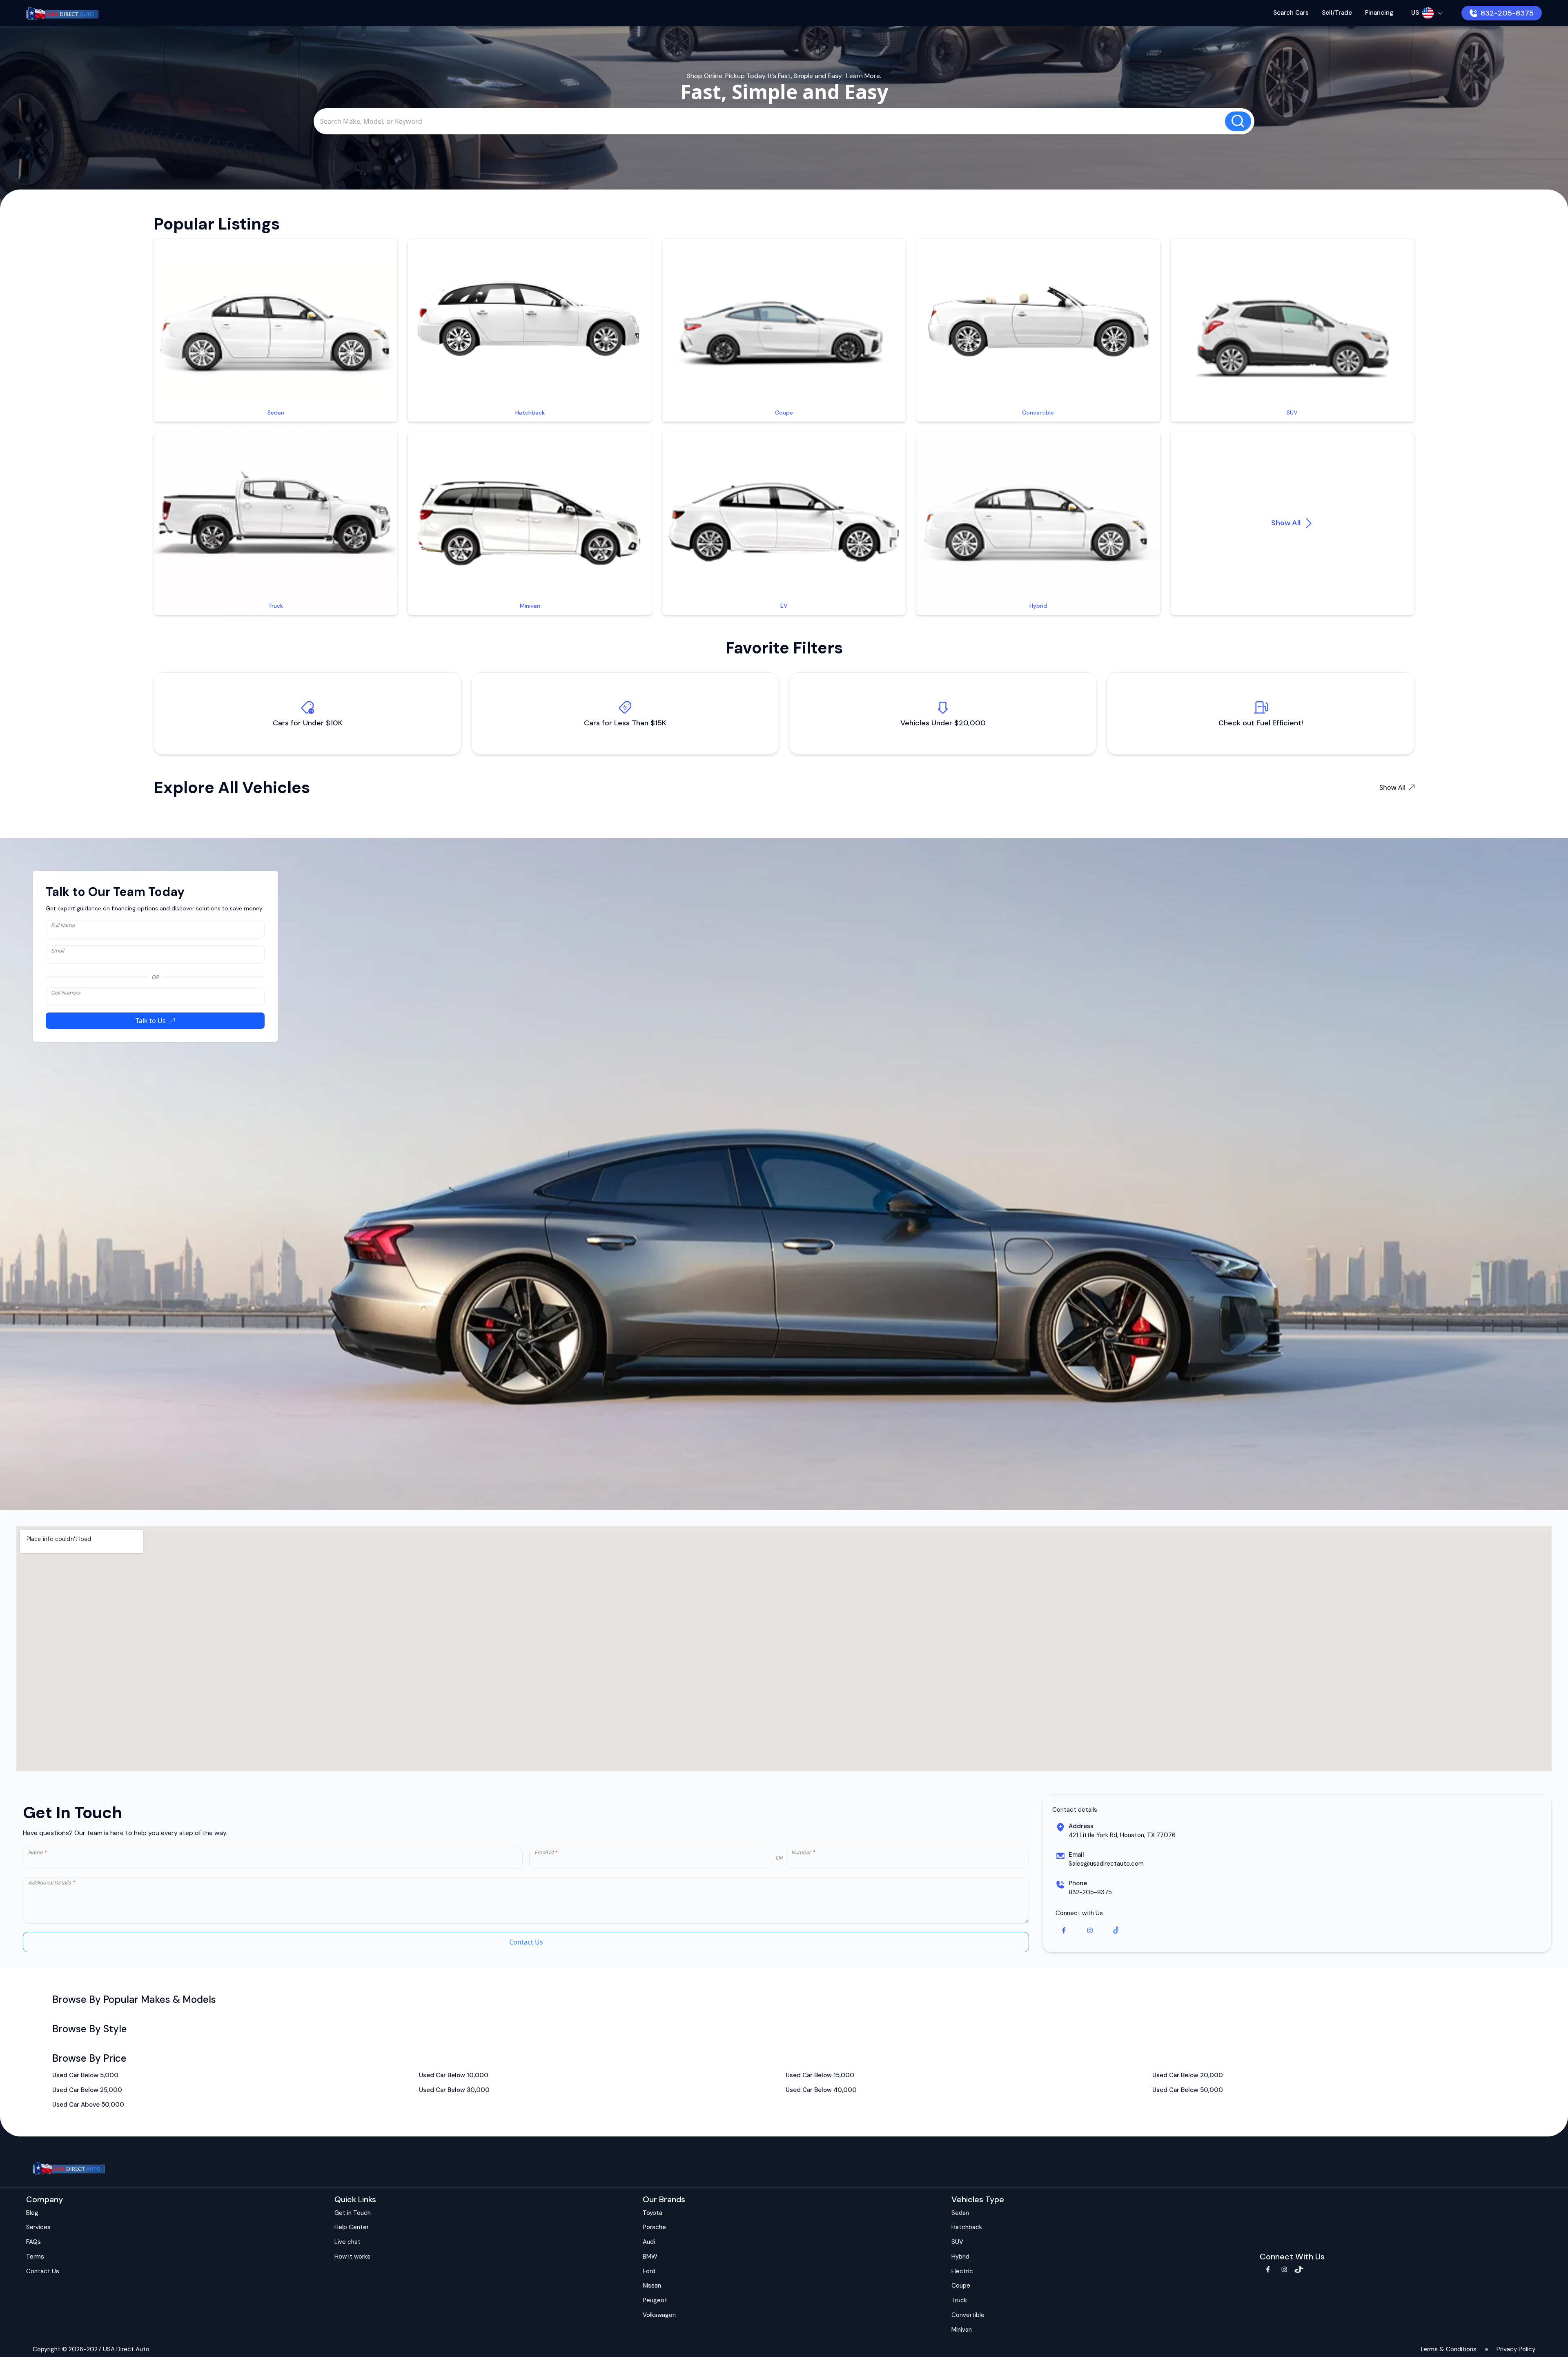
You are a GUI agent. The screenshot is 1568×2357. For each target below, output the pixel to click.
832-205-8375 (1507, 13)
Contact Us (526, 1942)
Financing (1379, 13)
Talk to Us (151, 1021)
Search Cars (1291, 13)
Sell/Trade (1337, 13)
